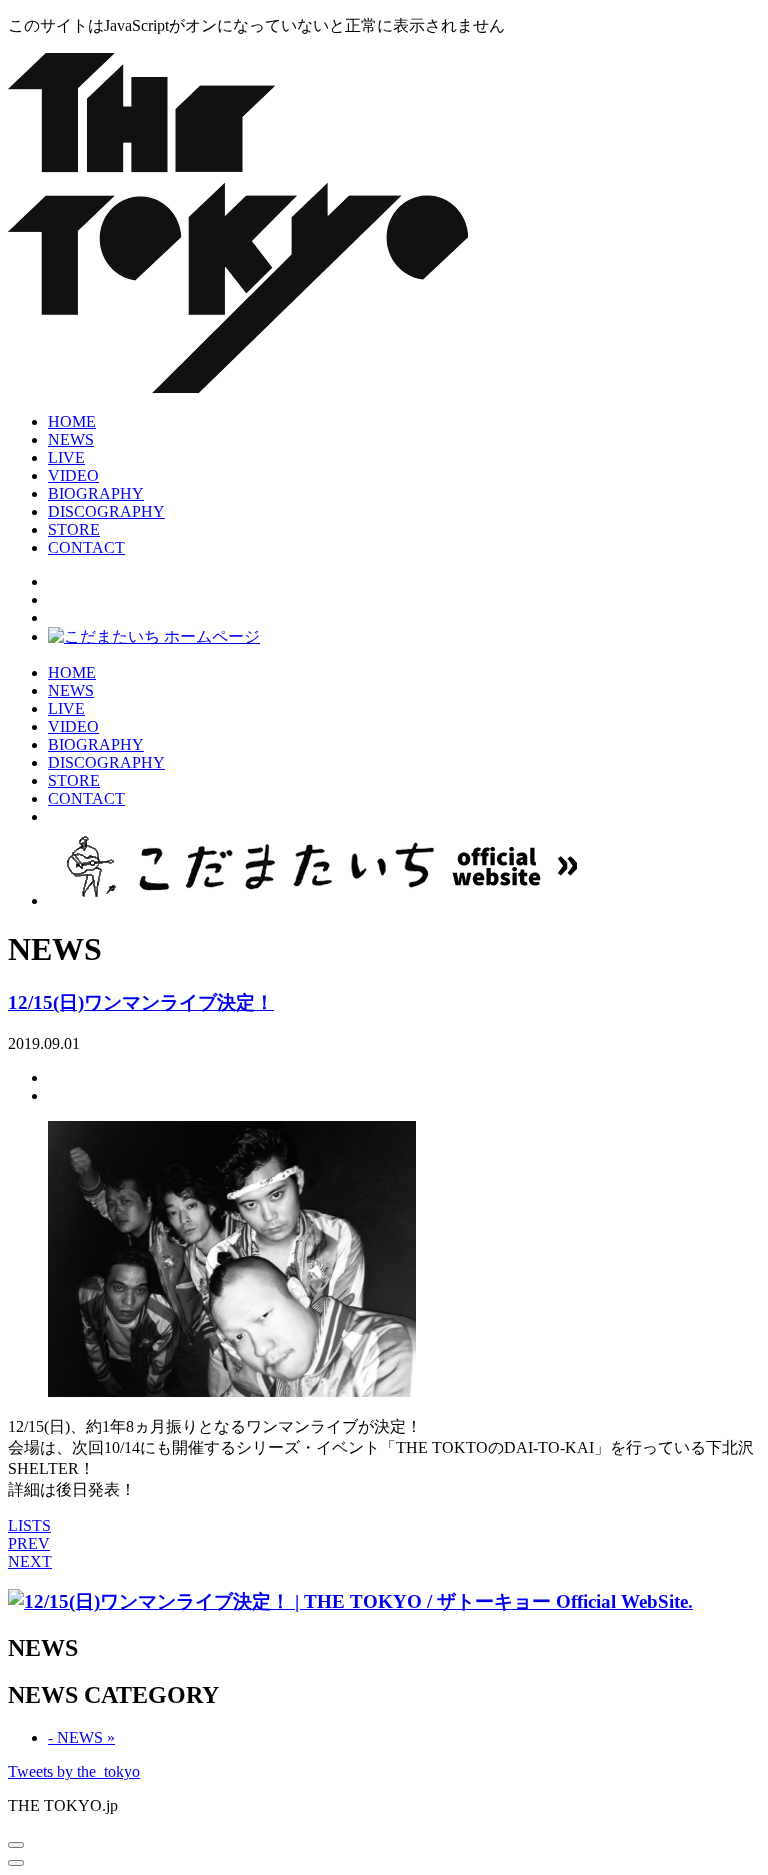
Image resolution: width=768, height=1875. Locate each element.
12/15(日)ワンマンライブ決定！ (141, 1002)
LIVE (66, 457)
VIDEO (73, 475)
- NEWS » (81, 1737)
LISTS (29, 1525)
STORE (74, 529)
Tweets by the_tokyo (74, 1771)
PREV (29, 1543)
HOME (72, 421)
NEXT (30, 1561)
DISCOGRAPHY (106, 511)
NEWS (71, 439)
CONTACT (86, 547)
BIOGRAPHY (96, 493)
